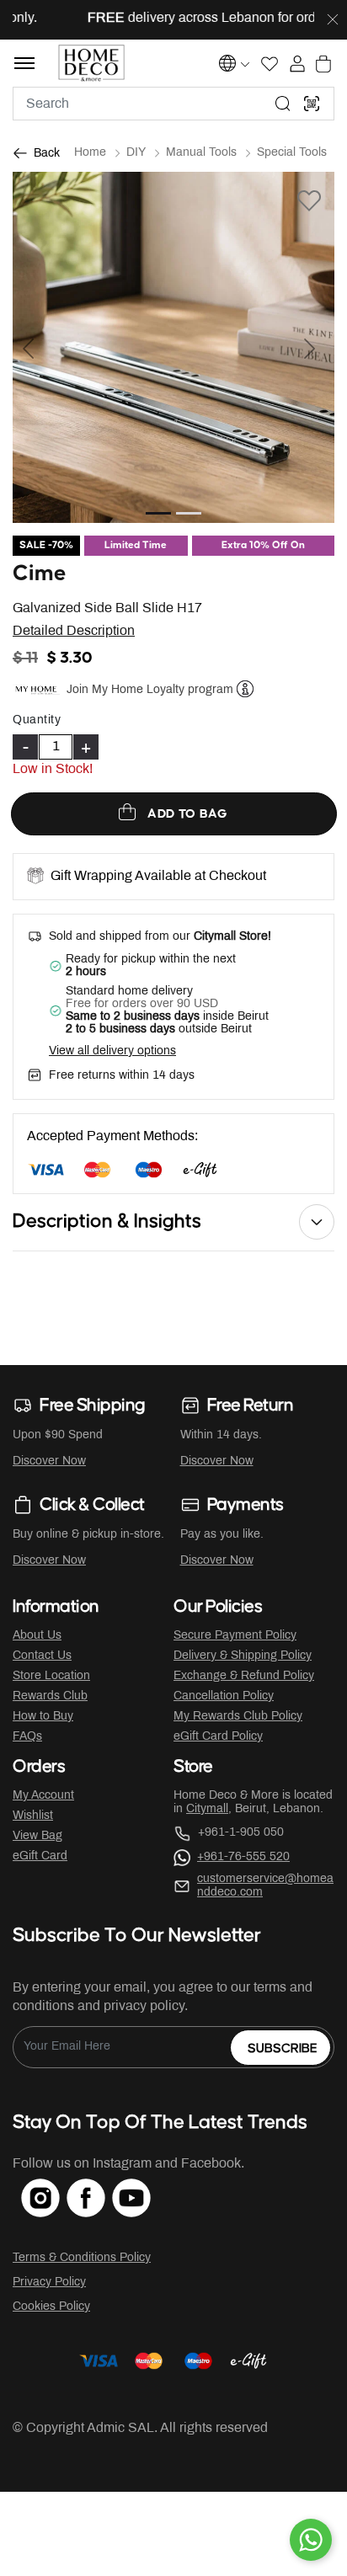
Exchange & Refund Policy (244, 1676)
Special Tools (292, 153)
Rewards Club (50, 1696)
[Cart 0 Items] (323, 64)
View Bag (37, 1836)
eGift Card (40, 1856)
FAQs (27, 1737)
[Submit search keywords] (283, 104)
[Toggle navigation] (24, 63)
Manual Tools (201, 153)
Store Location (51, 1676)
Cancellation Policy (224, 1696)
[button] (37, 347)
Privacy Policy (49, 2283)
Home (90, 153)
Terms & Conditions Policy (82, 2258)
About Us (37, 1636)
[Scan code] (312, 104)
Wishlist (33, 1816)
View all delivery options (112, 1051)
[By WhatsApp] (311, 2540)
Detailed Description (74, 631)
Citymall (207, 1809)
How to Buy (43, 1717)
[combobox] (173, 104)
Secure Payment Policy (235, 1636)
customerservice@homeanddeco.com (265, 1886)
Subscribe (283, 2048)
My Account (43, 1796)
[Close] (333, 20)
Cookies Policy (51, 2307)
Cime (40, 574)
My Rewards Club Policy (238, 1717)
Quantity (37, 720)
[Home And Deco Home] (91, 63)
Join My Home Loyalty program (150, 689)
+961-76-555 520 (243, 1857)
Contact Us (42, 1656)
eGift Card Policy (218, 1737)
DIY (136, 153)
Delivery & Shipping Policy (243, 1656)
